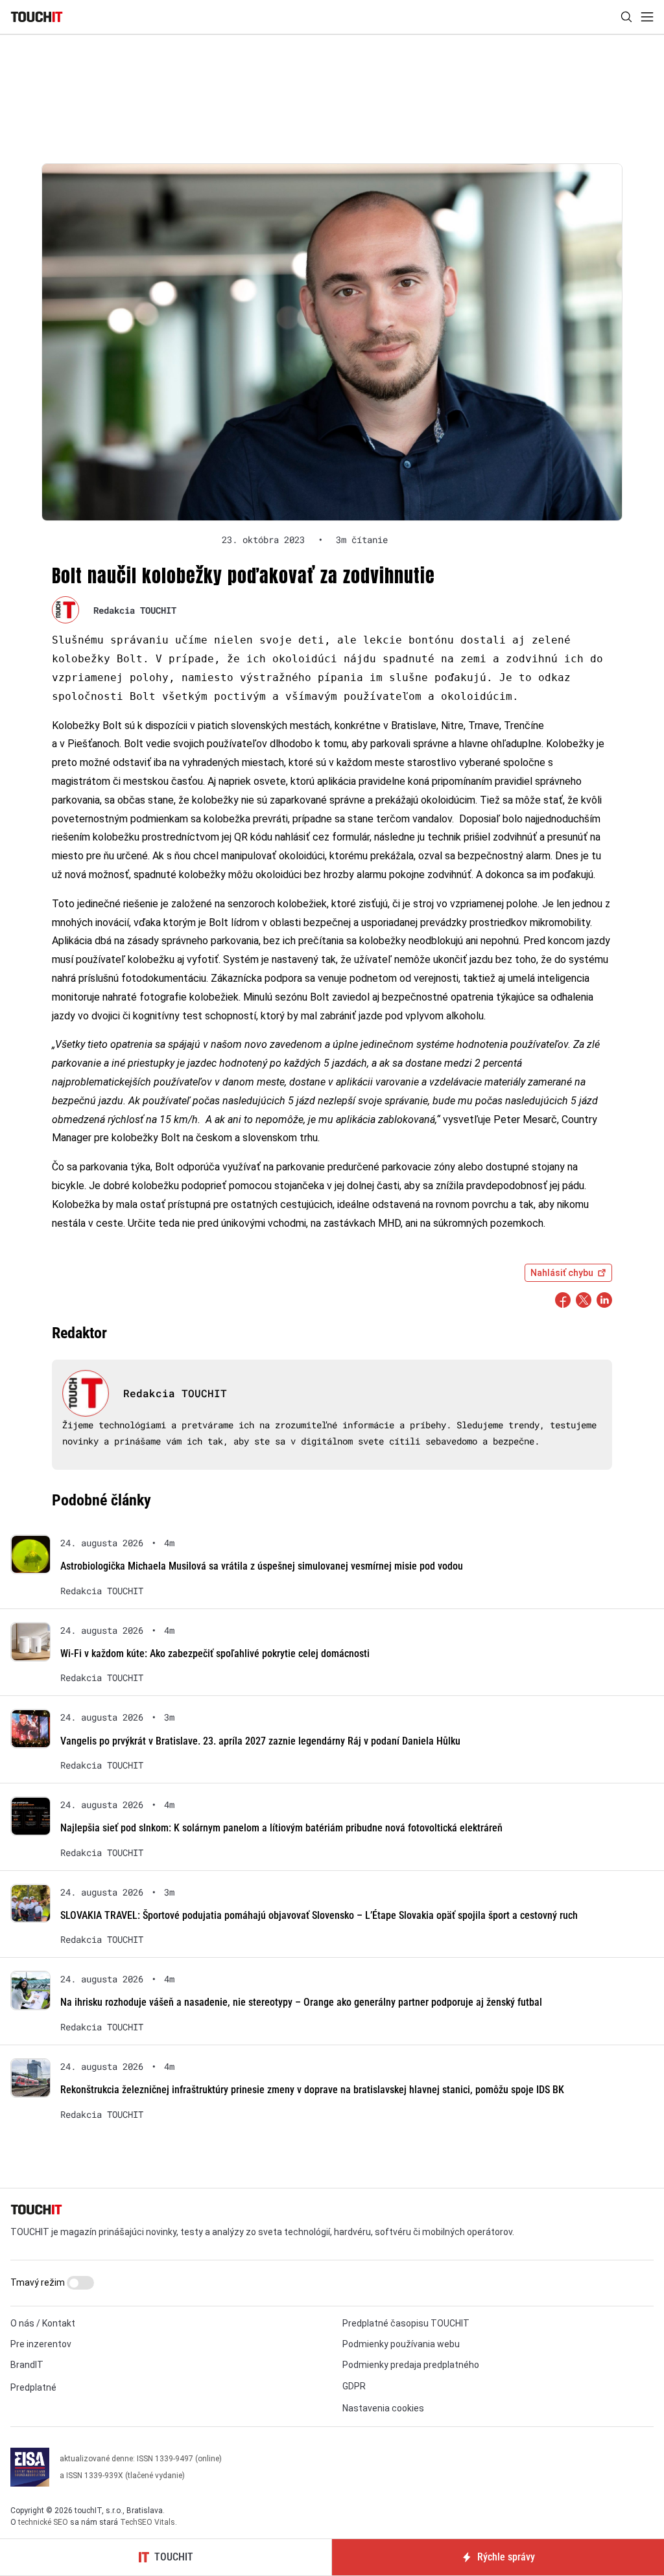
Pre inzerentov (41, 2344)
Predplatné (33, 2387)
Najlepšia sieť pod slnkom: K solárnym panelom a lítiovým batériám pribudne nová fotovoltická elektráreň (281, 1828)
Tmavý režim (39, 2282)
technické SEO (43, 2522)
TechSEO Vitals (148, 2522)
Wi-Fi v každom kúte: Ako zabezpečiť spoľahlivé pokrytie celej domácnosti (215, 1654)
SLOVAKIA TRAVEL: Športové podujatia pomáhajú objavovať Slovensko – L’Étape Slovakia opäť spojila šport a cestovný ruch (319, 1915)
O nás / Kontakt (43, 2323)
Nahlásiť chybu (562, 1273)
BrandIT (27, 2365)
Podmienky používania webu (401, 2344)
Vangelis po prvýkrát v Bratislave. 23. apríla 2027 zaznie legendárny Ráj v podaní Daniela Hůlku (260, 1741)
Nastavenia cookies (383, 2408)
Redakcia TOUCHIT (135, 610)
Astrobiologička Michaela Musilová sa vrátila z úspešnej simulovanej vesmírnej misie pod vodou (262, 1566)
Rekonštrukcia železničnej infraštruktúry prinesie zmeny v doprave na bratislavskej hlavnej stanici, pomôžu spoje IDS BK (312, 2090)
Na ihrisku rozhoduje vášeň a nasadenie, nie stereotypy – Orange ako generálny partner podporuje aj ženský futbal (301, 2002)
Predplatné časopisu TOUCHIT (406, 2323)
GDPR (354, 2386)
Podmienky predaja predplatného (411, 2365)
